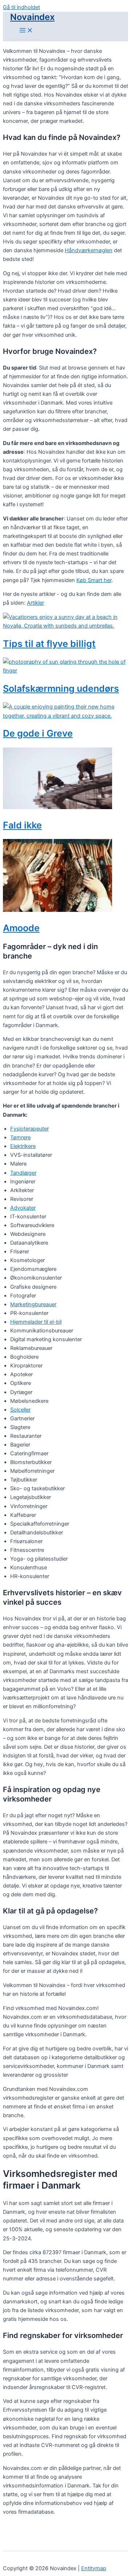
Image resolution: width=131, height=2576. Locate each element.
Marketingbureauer (33, 1304)
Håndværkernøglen (89, 250)
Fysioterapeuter (29, 1129)
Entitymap (94, 2568)
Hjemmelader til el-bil (36, 1322)
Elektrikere (23, 1146)
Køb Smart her (94, 580)
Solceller (20, 1410)
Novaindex (32, 17)
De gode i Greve (38, 733)
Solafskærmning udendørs (61, 688)
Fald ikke (22, 825)
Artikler (35, 603)
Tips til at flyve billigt (49, 644)
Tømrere (20, 1137)
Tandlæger (23, 1173)
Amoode (21, 928)
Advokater (23, 1208)
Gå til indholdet (21, 7)
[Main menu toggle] (26, 31)
